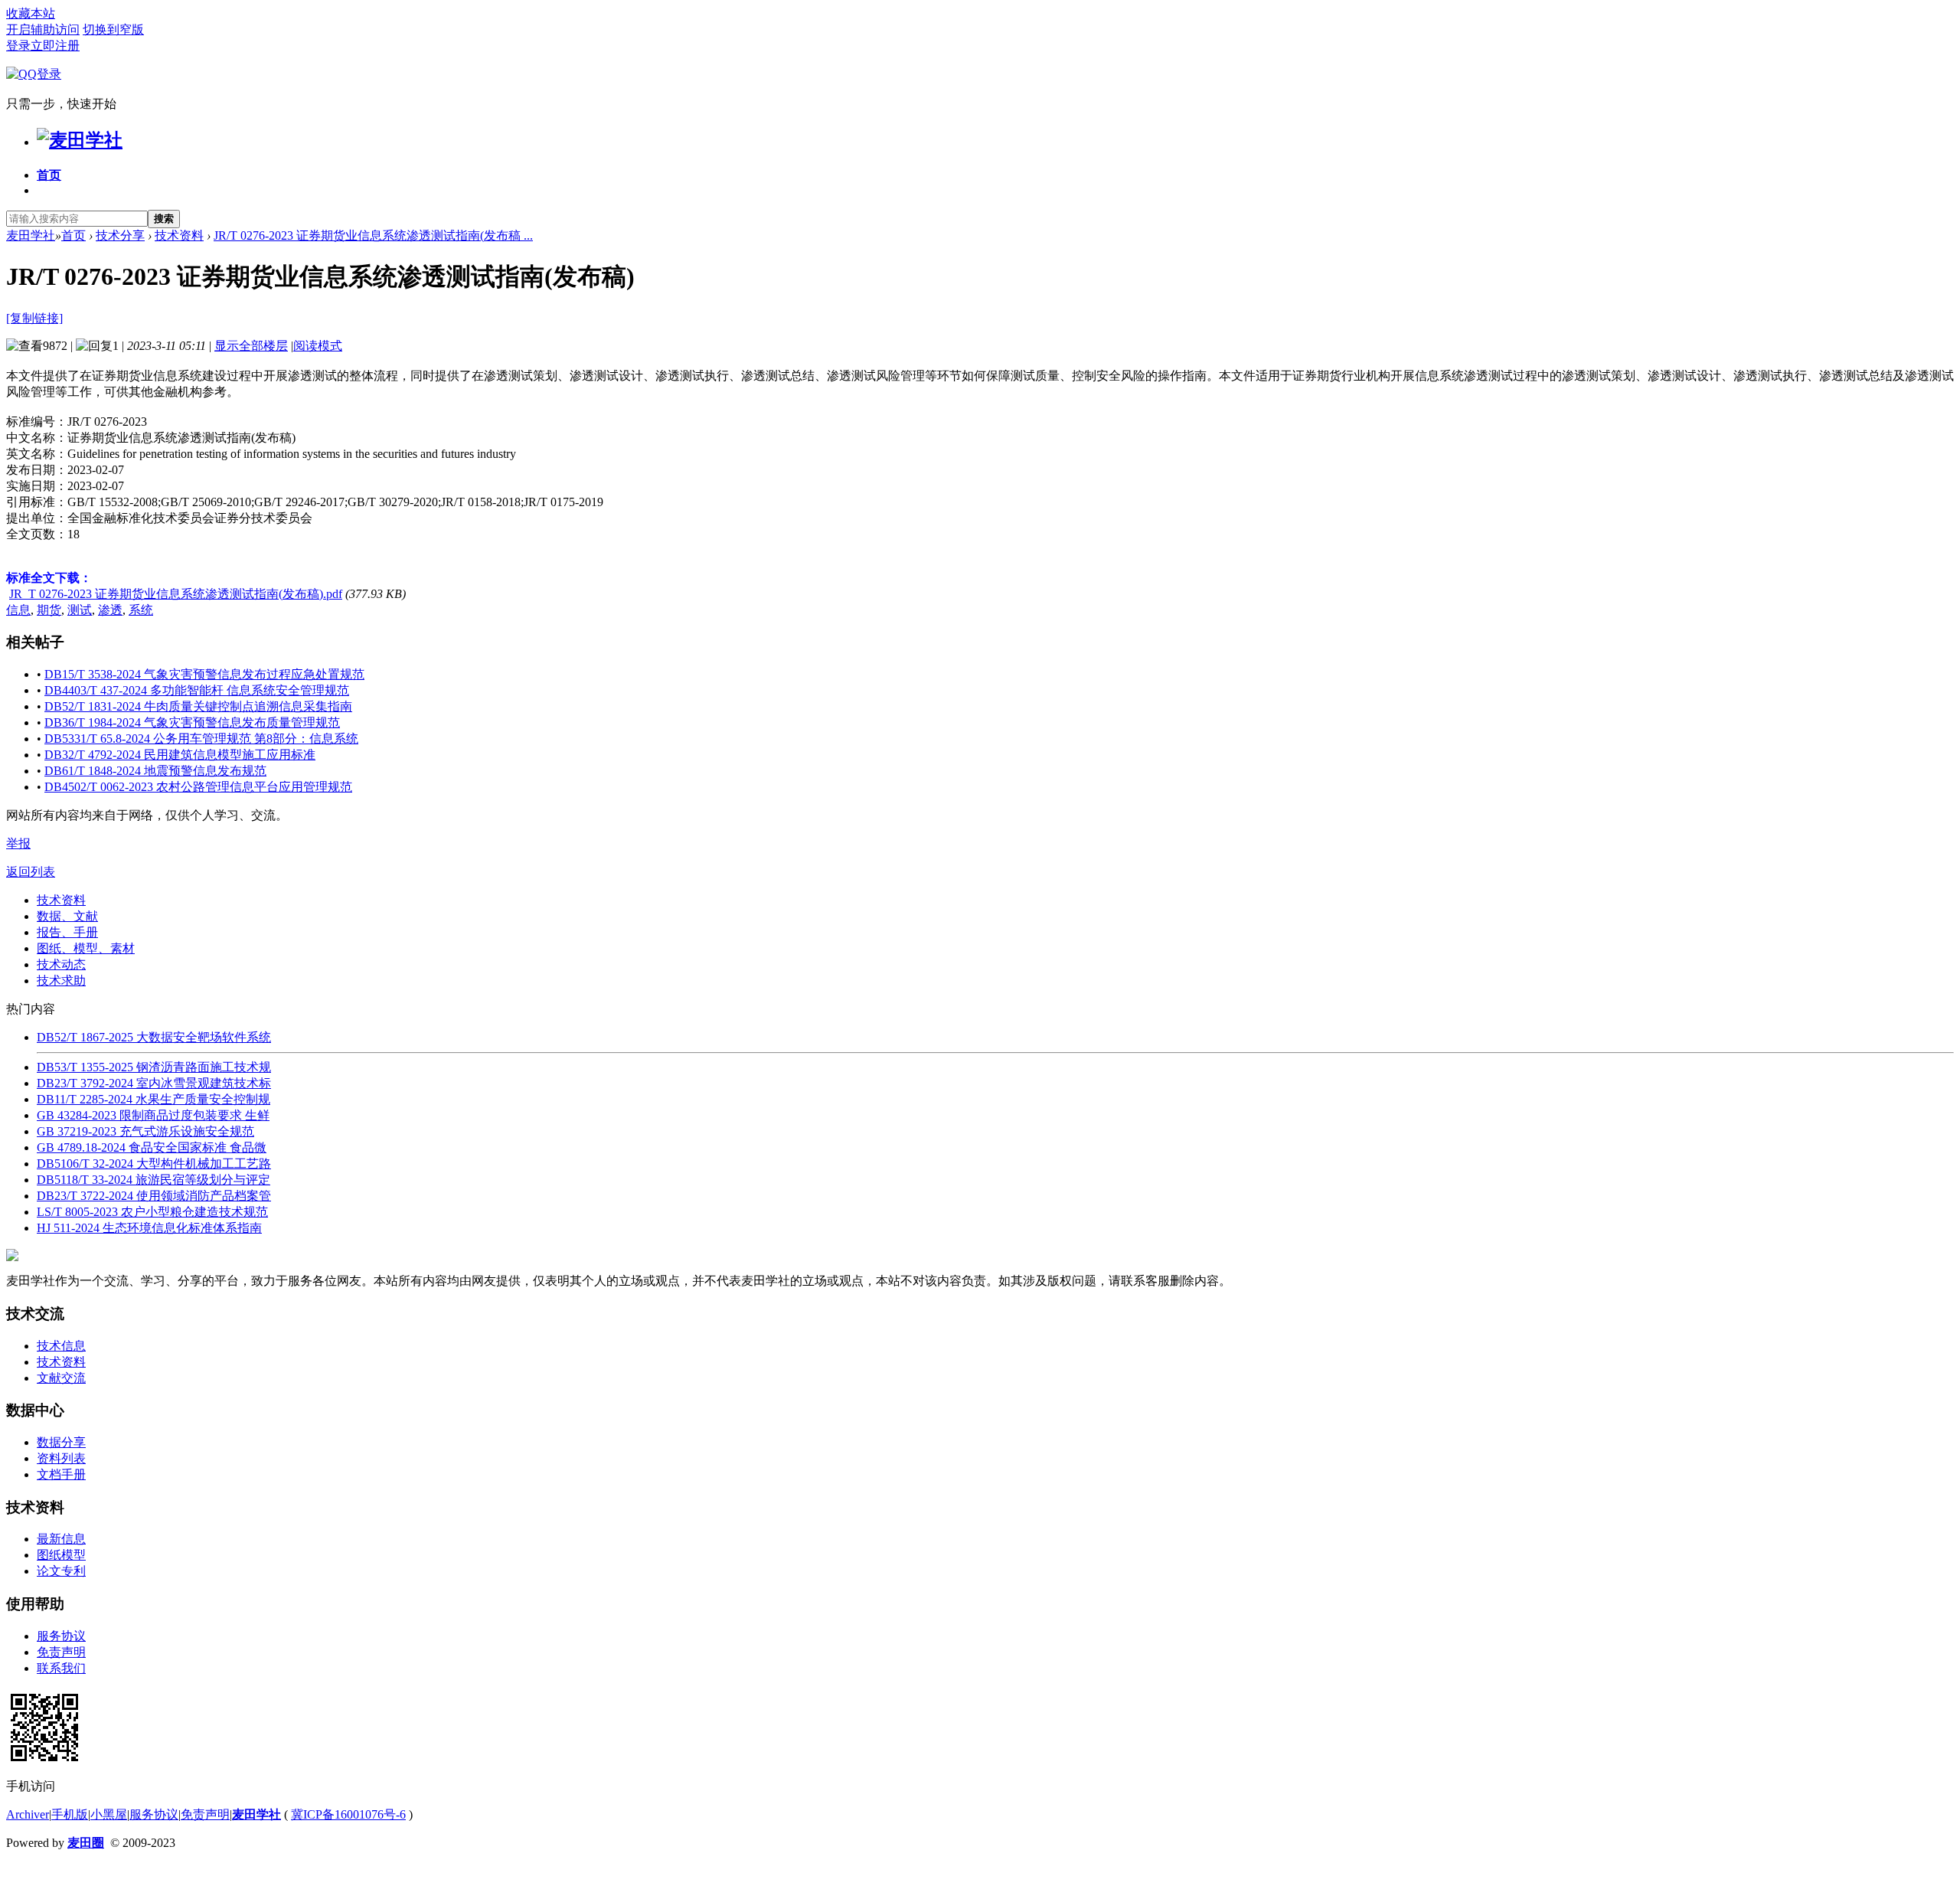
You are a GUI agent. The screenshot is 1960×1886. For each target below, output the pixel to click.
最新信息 (61, 1539)
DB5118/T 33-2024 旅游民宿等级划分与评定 (154, 1180)
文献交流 (61, 1378)
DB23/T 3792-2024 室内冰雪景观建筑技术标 (154, 1083)
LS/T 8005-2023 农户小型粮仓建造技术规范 (152, 1212)
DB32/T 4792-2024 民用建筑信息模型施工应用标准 (180, 755)
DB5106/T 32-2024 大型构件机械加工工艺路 (154, 1164)
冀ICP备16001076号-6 (348, 1814)
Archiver (28, 1814)
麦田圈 (86, 1843)
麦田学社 (31, 235)
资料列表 (61, 1458)
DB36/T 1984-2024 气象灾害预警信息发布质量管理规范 (192, 722)
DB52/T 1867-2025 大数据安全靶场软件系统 (154, 1037)
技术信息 (61, 1346)
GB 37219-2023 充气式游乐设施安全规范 (145, 1131)
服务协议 (61, 1636)
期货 (49, 610)
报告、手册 (67, 932)
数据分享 (61, 1442)
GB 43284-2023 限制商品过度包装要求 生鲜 (153, 1115)
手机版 (70, 1814)
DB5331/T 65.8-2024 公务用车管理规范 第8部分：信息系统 (201, 739)
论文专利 (61, 1571)
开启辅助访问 (43, 29)
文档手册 (61, 1474)
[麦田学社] (80, 140)
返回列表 (31, 872)
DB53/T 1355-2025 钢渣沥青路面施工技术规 (154, 1067)
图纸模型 (61, 1555)
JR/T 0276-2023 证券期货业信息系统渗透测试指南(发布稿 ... (373, 235)
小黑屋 (109, 1814)
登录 (18, 46)
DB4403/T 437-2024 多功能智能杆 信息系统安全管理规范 (197, 690)
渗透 (110, 610)
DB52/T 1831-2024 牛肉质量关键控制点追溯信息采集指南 (198, 706)
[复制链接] (34, 318)
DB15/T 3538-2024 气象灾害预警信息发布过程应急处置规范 (204, 674)
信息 (18, 610)
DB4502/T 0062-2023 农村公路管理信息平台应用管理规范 (198, 787)
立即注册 (55, 46)
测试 (80, 610)
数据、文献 (67, 916)
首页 (49, 175)
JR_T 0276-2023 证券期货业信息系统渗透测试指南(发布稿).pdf (176, 594)
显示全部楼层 (251, 346)
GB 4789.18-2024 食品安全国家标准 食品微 (152, 1147)
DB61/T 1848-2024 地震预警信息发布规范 (155, 771)
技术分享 (120, 235)
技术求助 (61, 981)
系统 (141, 610)
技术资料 (179, 235)
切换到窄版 (113, 29)
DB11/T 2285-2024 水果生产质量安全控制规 (154, 1099)
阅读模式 (318, 346)
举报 (18, 843)
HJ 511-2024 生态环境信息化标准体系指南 (149, 1228)
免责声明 (61, 1652)
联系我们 (61, 1668)
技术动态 (61, 964)
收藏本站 (31, 13)
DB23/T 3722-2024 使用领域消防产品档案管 (154, 1196)
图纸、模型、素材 (86, 948)
